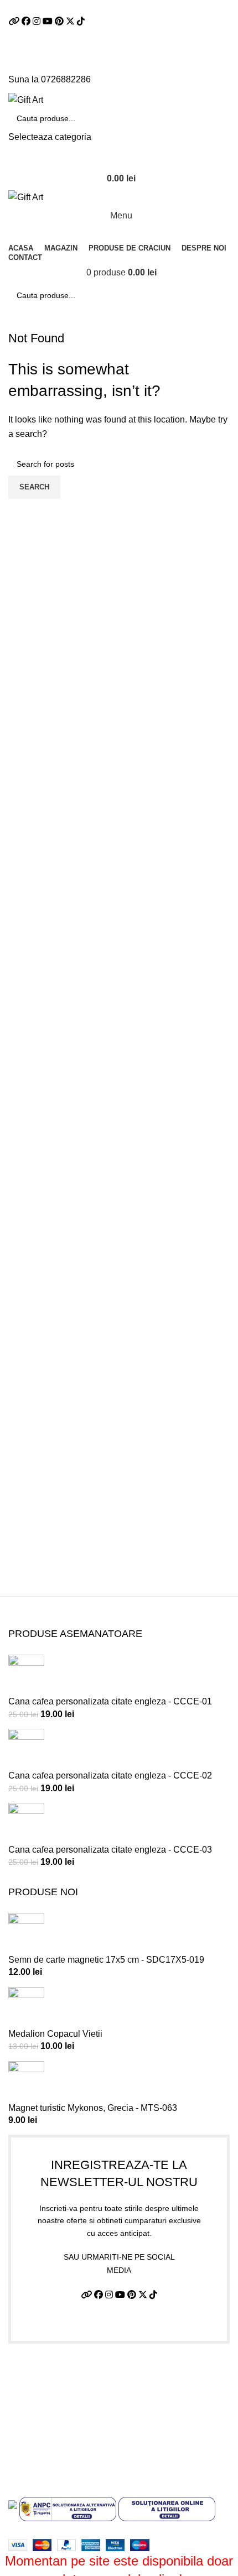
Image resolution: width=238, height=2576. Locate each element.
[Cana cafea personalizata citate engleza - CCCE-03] (26, 1823)
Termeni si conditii (44, 2374)
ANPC (21, 2457)
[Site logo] (26, 99)
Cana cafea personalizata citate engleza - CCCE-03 (110, 1850)
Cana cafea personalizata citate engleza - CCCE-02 (110, 1775)
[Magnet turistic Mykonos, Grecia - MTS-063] (26, 2081)
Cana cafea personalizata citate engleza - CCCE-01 (110, 1701)
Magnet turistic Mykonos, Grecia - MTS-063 (93, 2108)
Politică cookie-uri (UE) (54, 2436)
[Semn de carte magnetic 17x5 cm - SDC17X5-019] (26, 1933)
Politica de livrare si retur (57, 2415)
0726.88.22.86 (124, 7)
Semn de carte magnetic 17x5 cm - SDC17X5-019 (106, 1960)
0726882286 (66, 79)
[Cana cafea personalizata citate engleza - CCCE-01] (26, 1675)
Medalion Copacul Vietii (55, 2034)
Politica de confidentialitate (61, 2394)
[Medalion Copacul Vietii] (26, 2007)
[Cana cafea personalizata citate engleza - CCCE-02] (26, 1748)
